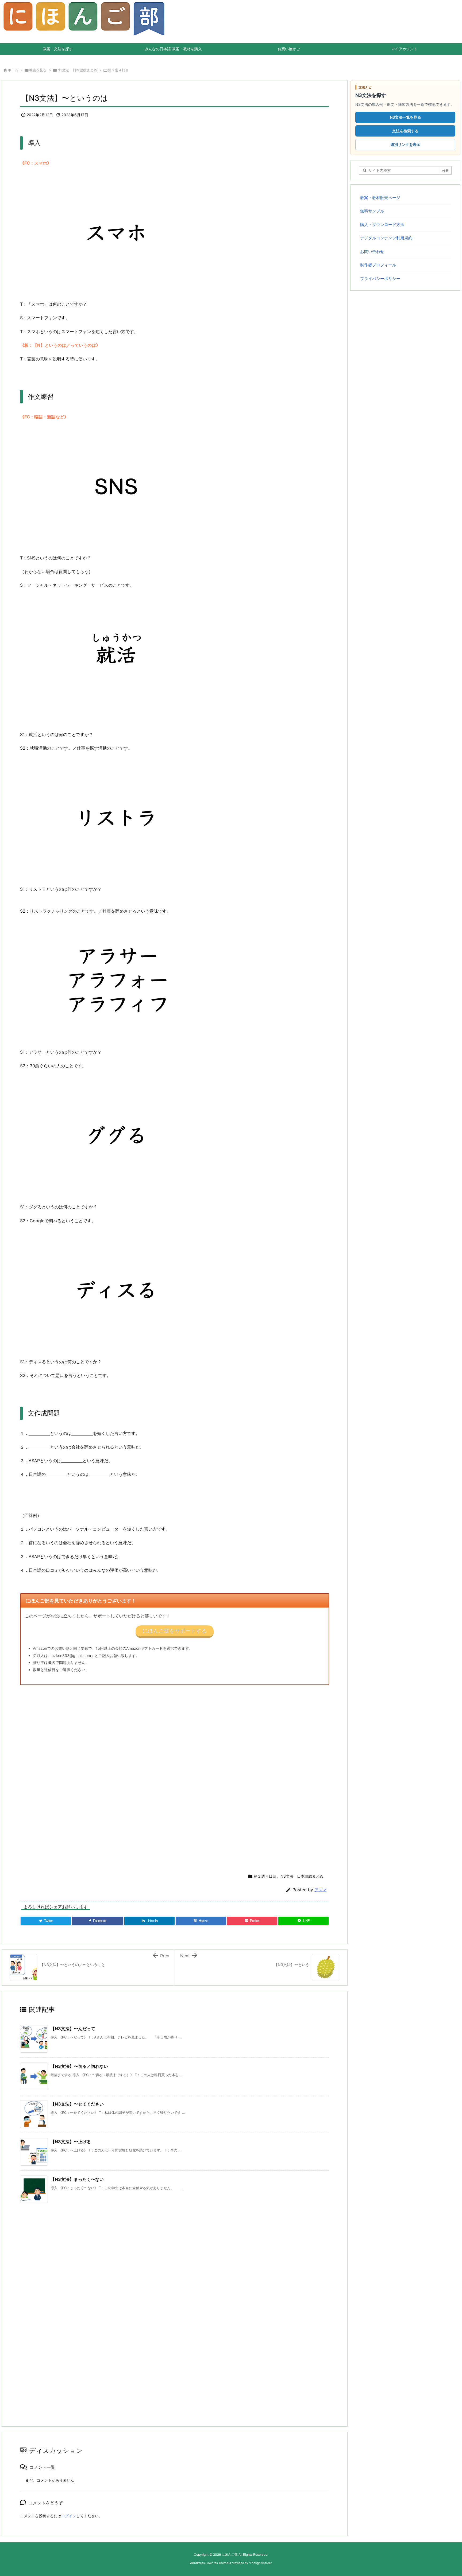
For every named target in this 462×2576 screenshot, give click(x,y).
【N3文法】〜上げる (71, 2142)
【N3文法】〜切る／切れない (79, 2066)
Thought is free (260, 2563)
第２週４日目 (118, 70)
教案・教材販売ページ (380, 198)
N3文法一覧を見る (405, 117)
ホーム (13, 70)
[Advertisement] (180, 1777)
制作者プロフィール (378, 265)
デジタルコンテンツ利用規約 (386, 238)
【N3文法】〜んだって (73, 2029)
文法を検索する (405, 131)
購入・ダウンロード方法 (382, 225)
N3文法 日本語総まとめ (77, 70)
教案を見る (38, 70)
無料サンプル (372, 211)
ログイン (69, 2516)
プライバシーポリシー (380, 279)
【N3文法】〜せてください (77, 2104)
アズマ (320, 1890)
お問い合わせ (372, 252)
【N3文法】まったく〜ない (77, 2179)
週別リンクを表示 (405, 144)
